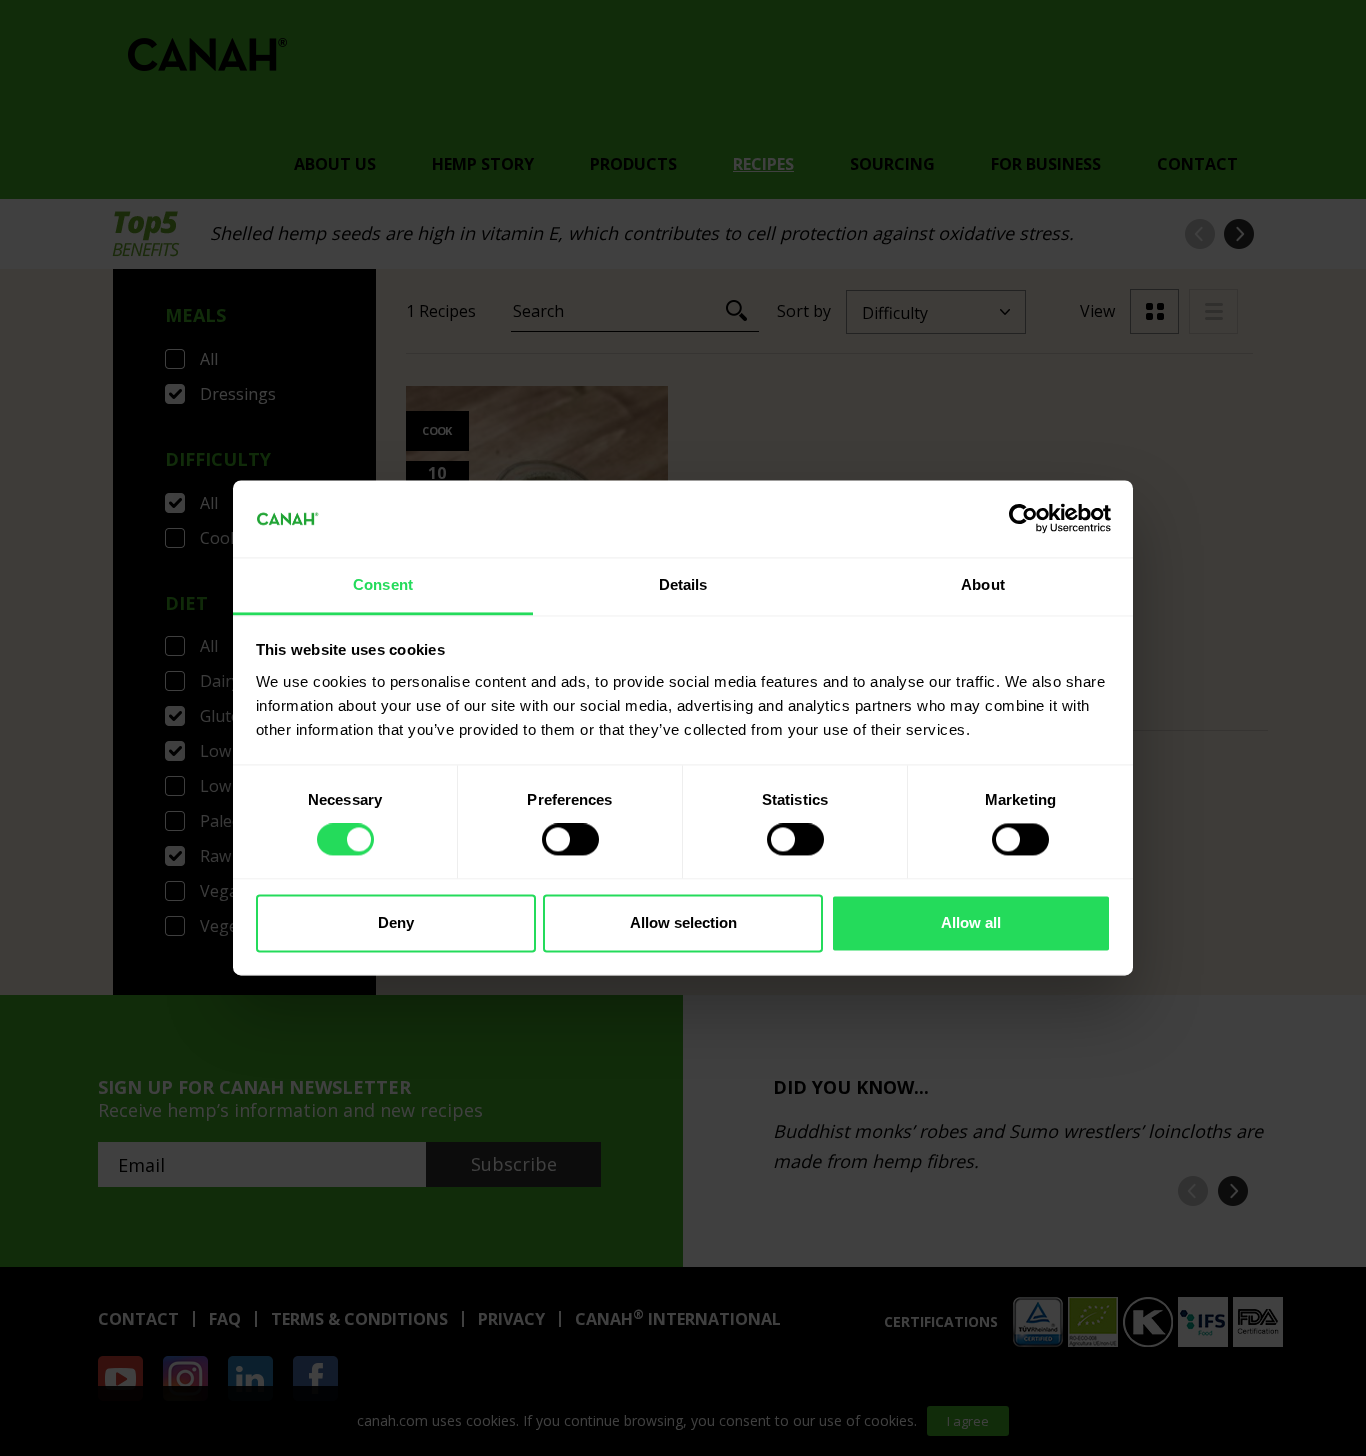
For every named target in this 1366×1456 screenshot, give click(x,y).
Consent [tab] (383, 584)
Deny (396, 922)
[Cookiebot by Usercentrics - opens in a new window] (1023, 519)
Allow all (971, 922)
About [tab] (983, 584)
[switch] (570, 840)
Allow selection (683, 922)
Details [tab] (683, 584)
